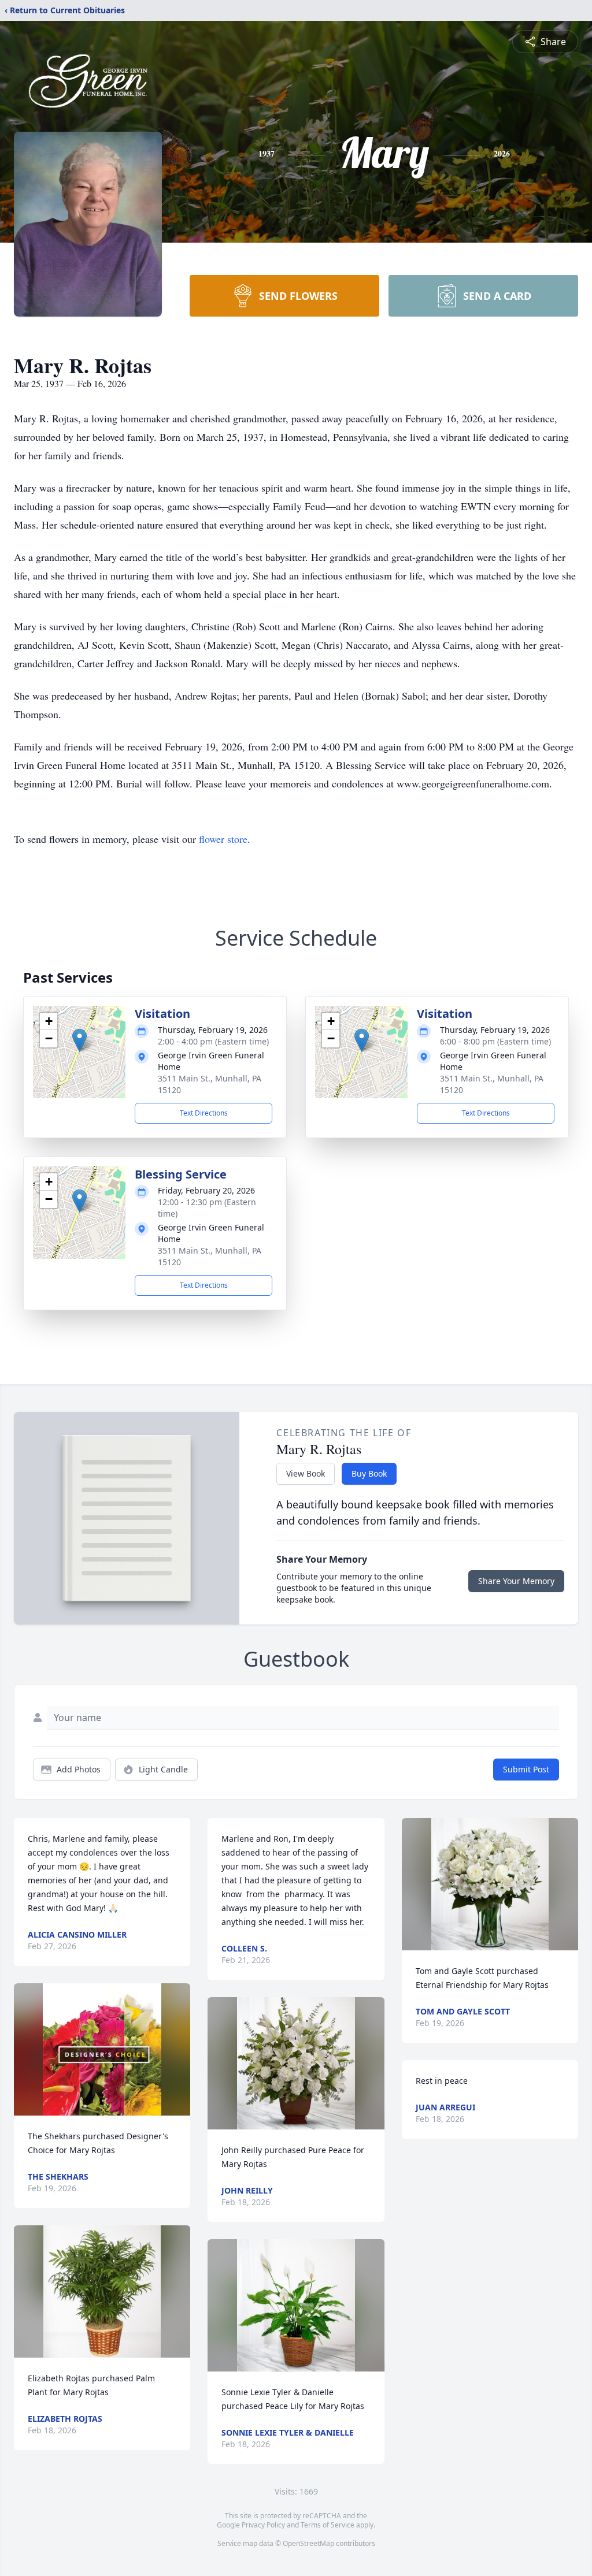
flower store (223, 839)
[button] (79, 1040)
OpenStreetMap (308, 2543)
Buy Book (369, 1473)
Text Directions (204, 1113)
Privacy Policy (263, 2525)
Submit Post (526, 1769)
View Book (306, 1473)
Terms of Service (328, 2525)
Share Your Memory (516, 1581)
